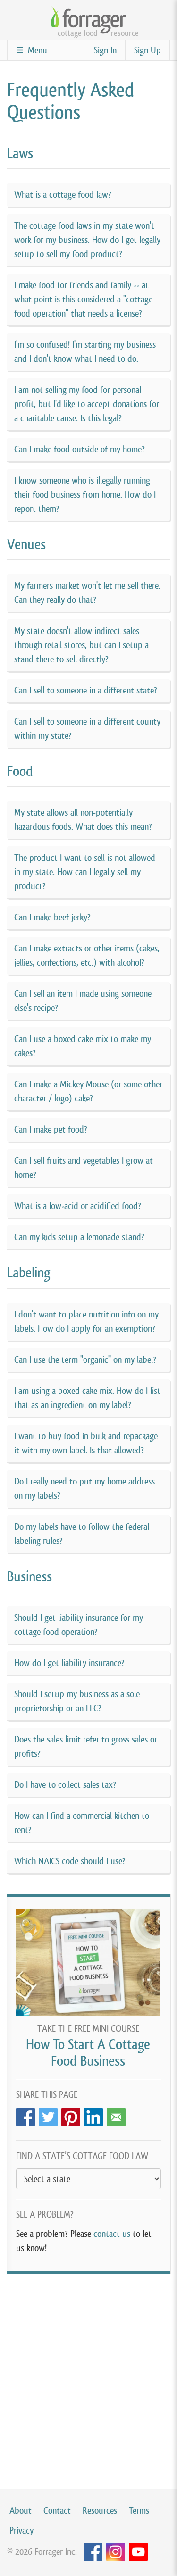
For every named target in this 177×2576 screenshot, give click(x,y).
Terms (139, 2511)
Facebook (25, 2114)
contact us (112, 2234)
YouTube (138, 2552)
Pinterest (71, 2114)
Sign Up (147, 50)
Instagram (116, 2552)
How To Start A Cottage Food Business (88, 2053)
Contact (57, 2511)
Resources (100, 2511)
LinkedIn (93, 2114)
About (21, 2511)
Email (116, 2114)
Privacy (21, 2530)
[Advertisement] (88, 2372)
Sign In (105, 50)
